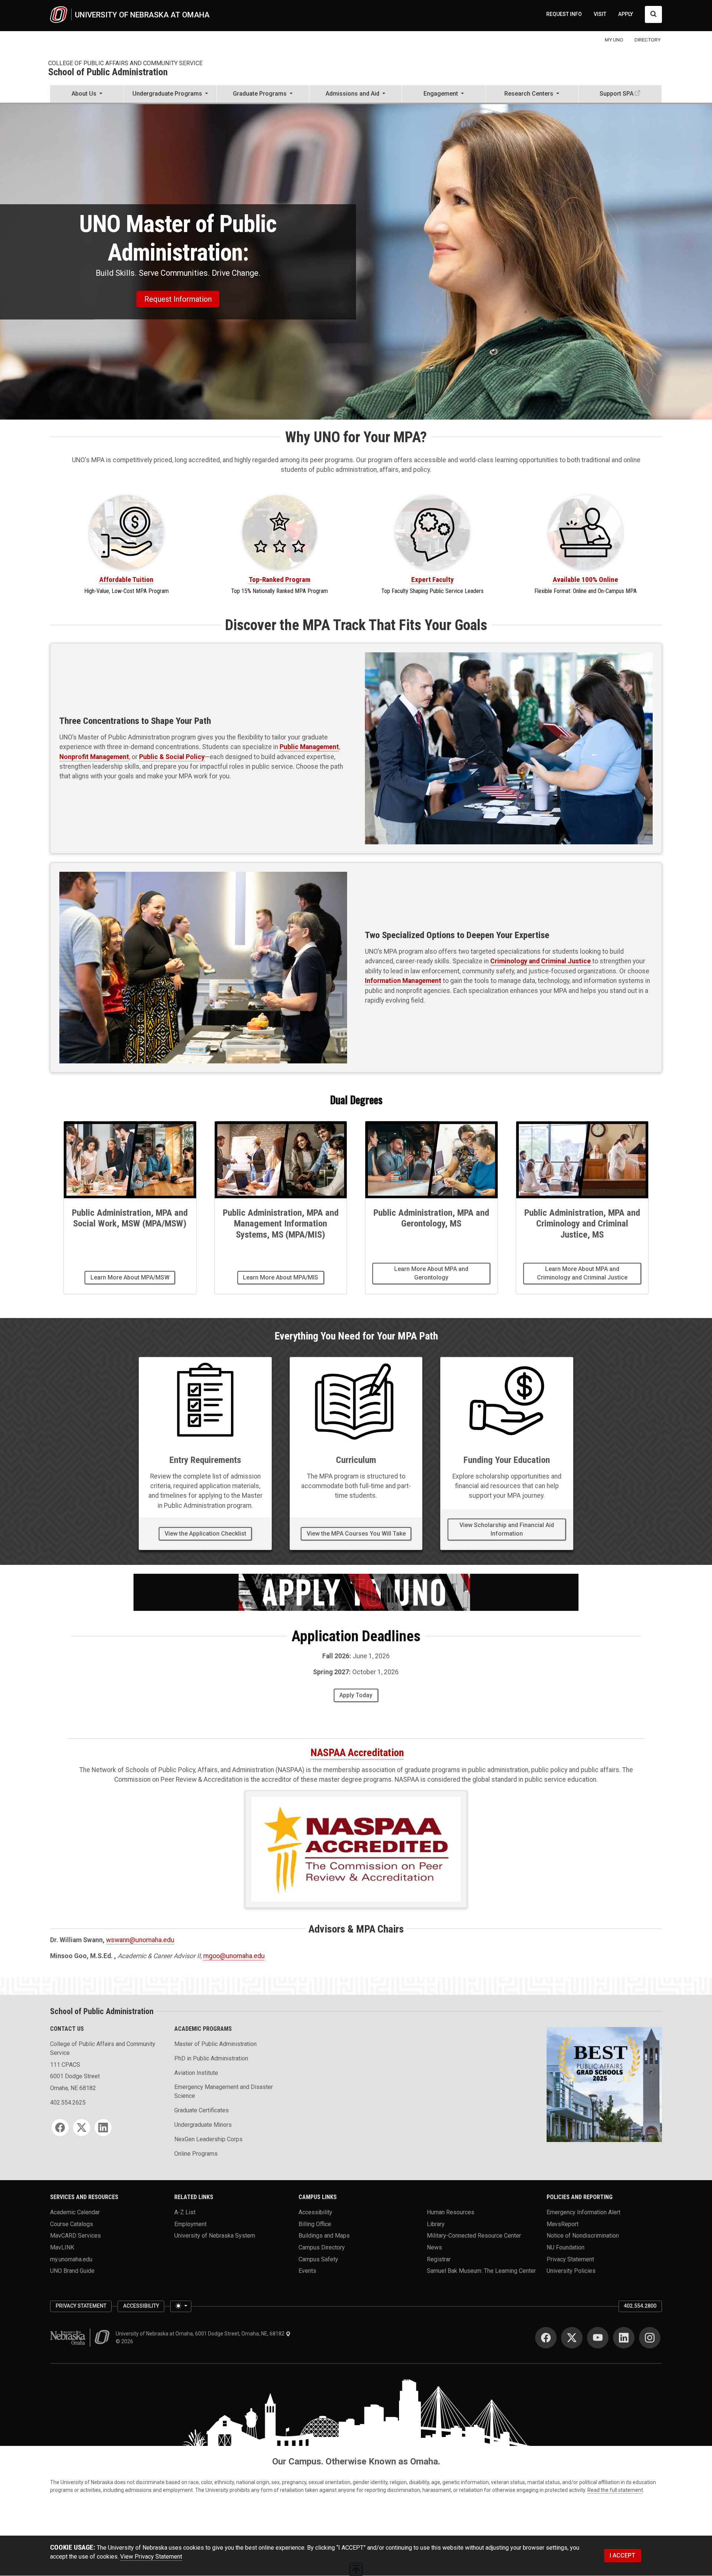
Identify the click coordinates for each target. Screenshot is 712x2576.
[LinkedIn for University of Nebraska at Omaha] (624, 2338)
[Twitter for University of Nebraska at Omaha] (572, 2338)
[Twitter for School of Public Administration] (82, 2128)
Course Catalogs (72, 2224)
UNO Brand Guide (72, 2271)
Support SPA (617, 94)
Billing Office (315, 2224)
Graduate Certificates (202, 2110)
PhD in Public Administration (211, 2058)
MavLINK (62, 2247)
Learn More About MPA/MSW (130, 1277)
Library (436, 2224)
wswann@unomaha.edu (140, 1940)
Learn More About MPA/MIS (281, 1277)
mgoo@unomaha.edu (234, 1956)
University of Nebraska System (215, 2236)
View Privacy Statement (151, 2557)
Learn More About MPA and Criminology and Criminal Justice (582, 1273)
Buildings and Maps (324, 2236)
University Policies (571, 2271)
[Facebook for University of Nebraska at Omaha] (546, 2338)
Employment (190, 2224)
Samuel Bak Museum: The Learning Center (481, 2271)
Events (307, 2271)
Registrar (439, 2259)
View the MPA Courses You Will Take (356, 1534)
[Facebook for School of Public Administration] (60, 2128)
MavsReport (563, 2224)
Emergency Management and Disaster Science (224, 2091)
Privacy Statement (570, 2259)
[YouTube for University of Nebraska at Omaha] (598, 2338)
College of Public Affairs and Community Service (125, 63)
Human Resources (451, 2212)
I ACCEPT (622, 2555)
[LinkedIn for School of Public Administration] (103, 2128)
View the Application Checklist (205, 1534)
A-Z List (185, 2212)
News (434, 2247)
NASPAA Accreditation (357, 1753)
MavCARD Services (75, 2236)
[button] (87, 95)
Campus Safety (318, 2259)
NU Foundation (566, 2247)
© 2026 (126, 2341)
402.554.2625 (68, 2102)
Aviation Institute (196, 2073)
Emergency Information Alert (584, 2212)
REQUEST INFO (564, 14)
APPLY (626, 14)
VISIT (600, 14)
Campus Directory (322, 2247)
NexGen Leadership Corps (208, 2139)
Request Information (178, 299)
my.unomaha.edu (71, 2259)
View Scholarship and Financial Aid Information (507, 1529)
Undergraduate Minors (203, 2125)
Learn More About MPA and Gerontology (431, 1273)
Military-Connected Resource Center (474, 2236)
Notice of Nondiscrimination (583, 2236)
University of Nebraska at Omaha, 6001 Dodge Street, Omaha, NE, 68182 (201, 2334)
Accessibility (315, 2212)
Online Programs (196, 2154)
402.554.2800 (640, 2306)
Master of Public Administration (215, 2044)
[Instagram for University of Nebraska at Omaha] (650, 2338)
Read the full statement (615, 2490)
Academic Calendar (75, 2212)
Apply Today (356, 1695)
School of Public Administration (108, 72)
